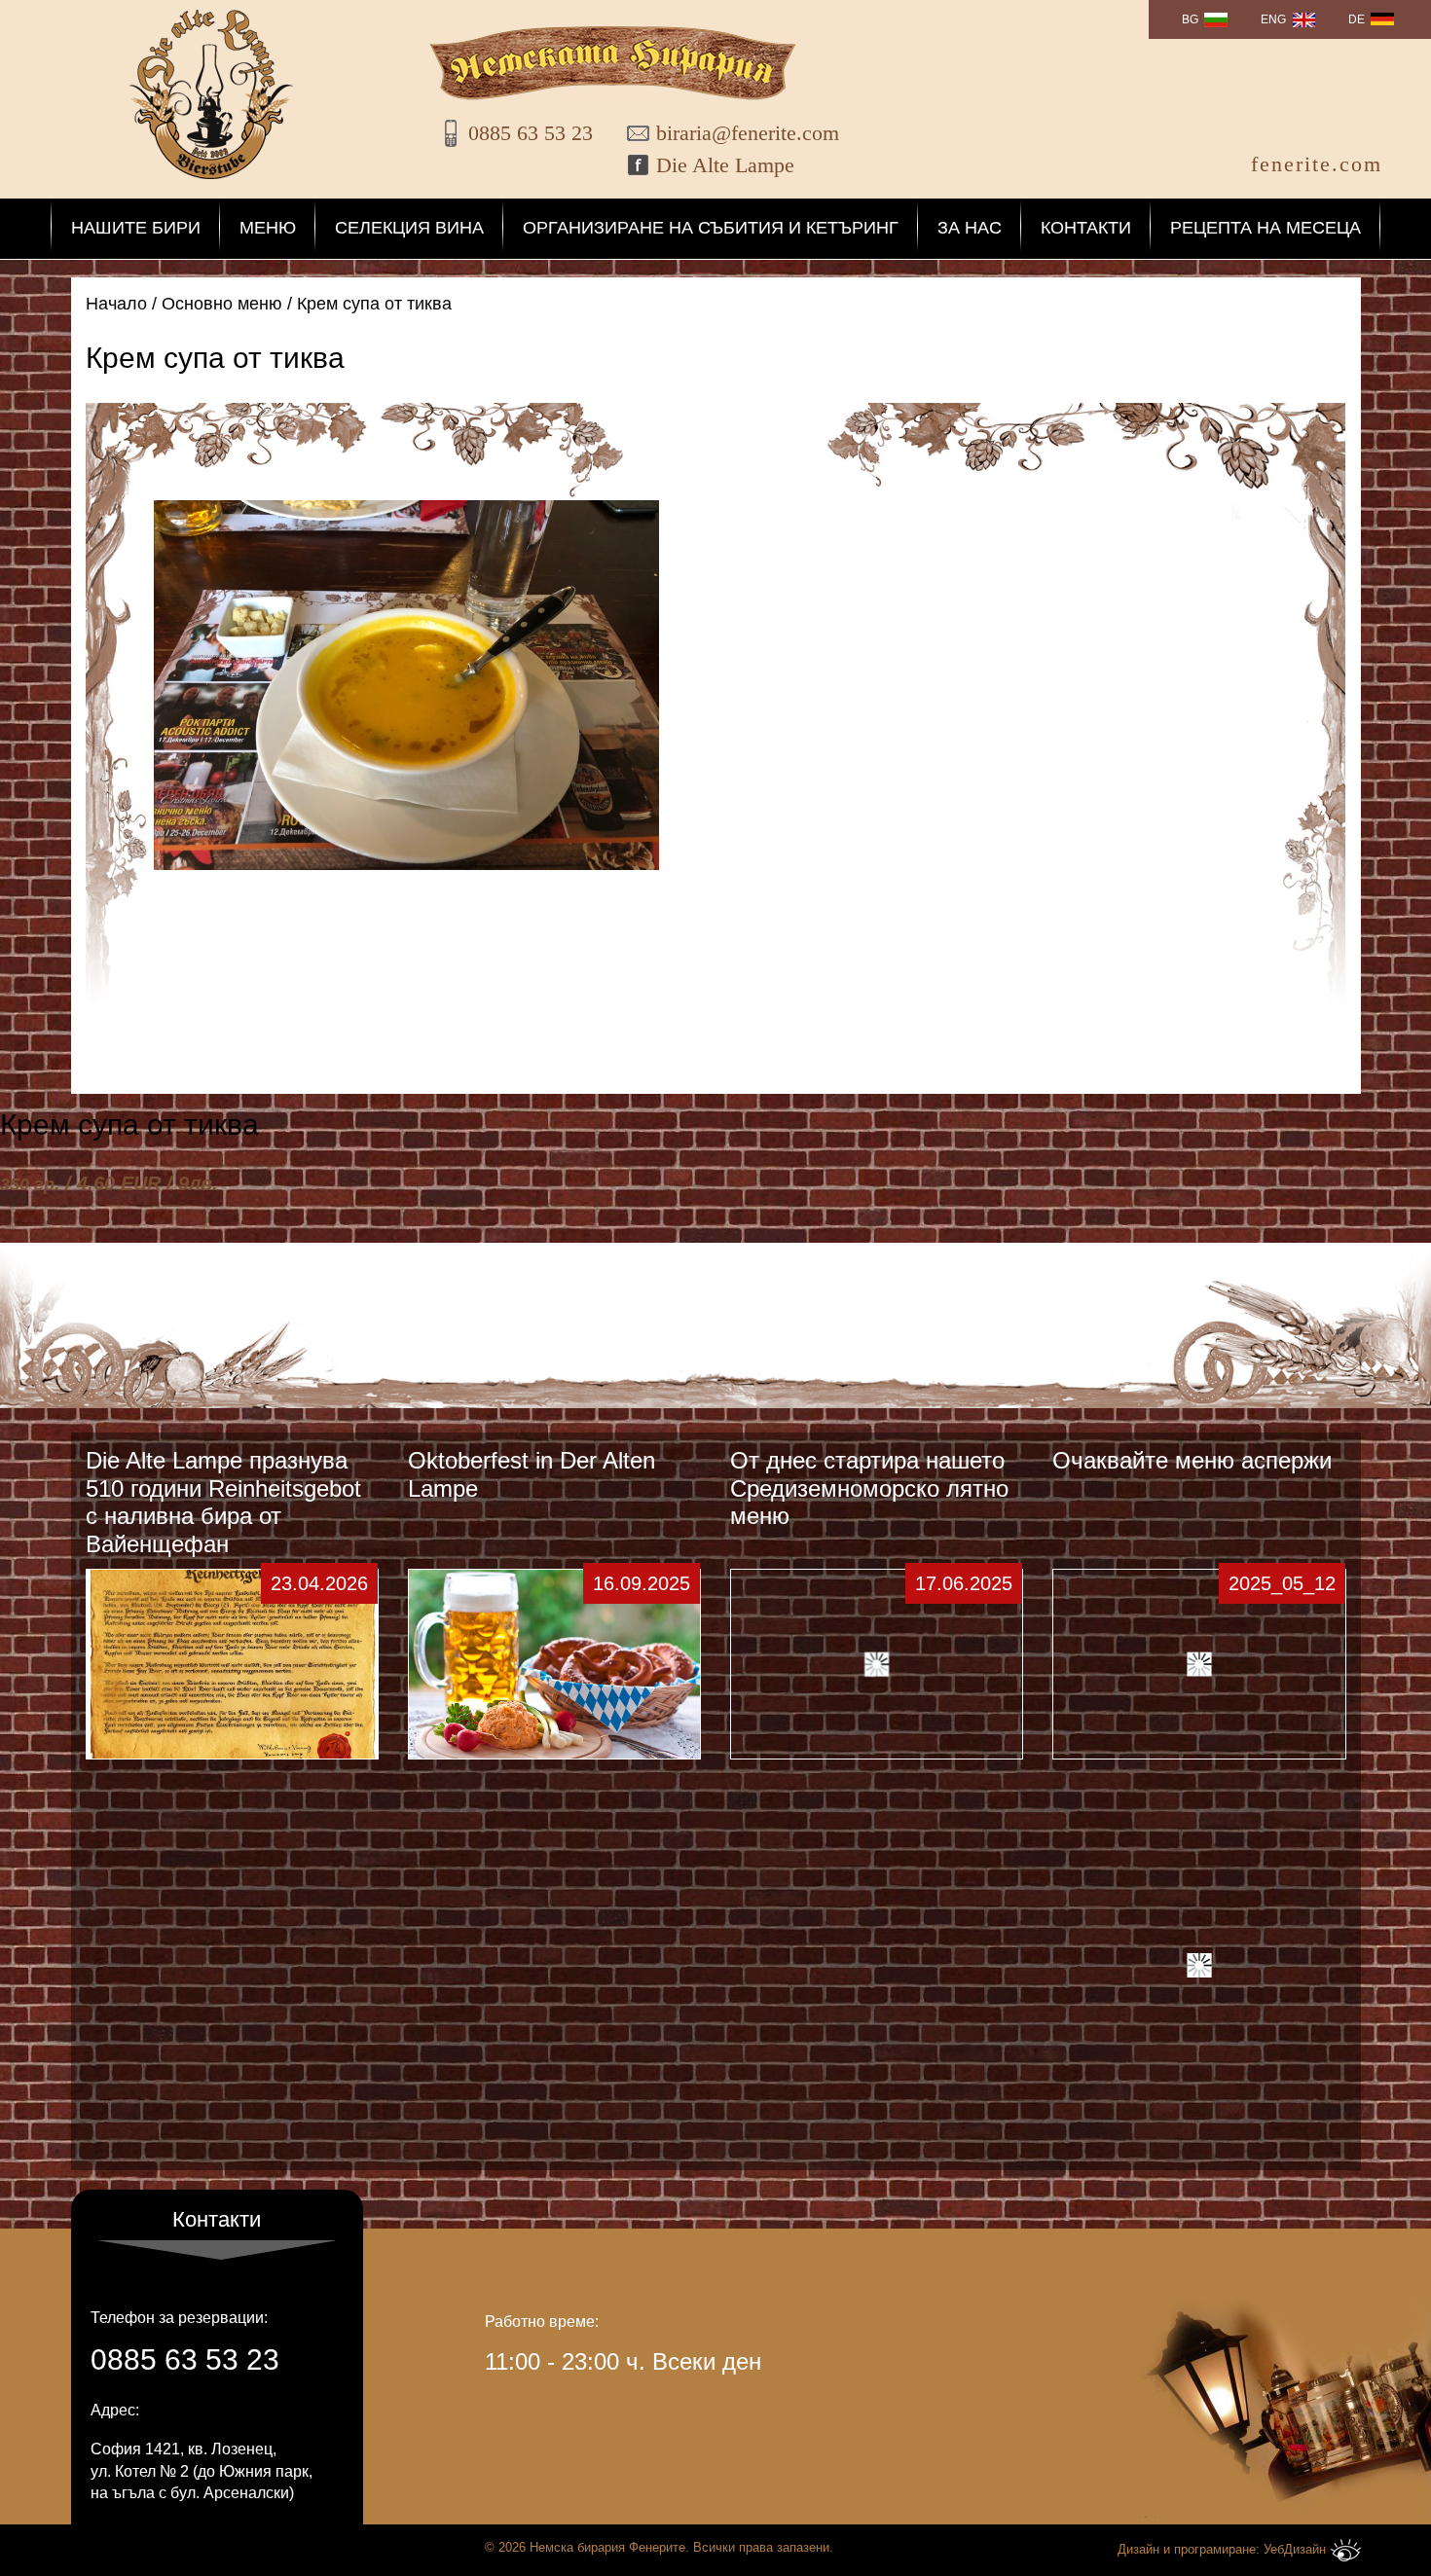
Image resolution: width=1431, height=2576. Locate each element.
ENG (1273, 19)
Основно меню (222, 304)
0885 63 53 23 (531, 133)
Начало (116, 304)
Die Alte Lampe (725, 165)
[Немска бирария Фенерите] (211, 94)
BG (1190, 19)
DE (1357, 19)
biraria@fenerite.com (735, 133)
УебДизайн (1295, 2549)
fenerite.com (1317, 164)
